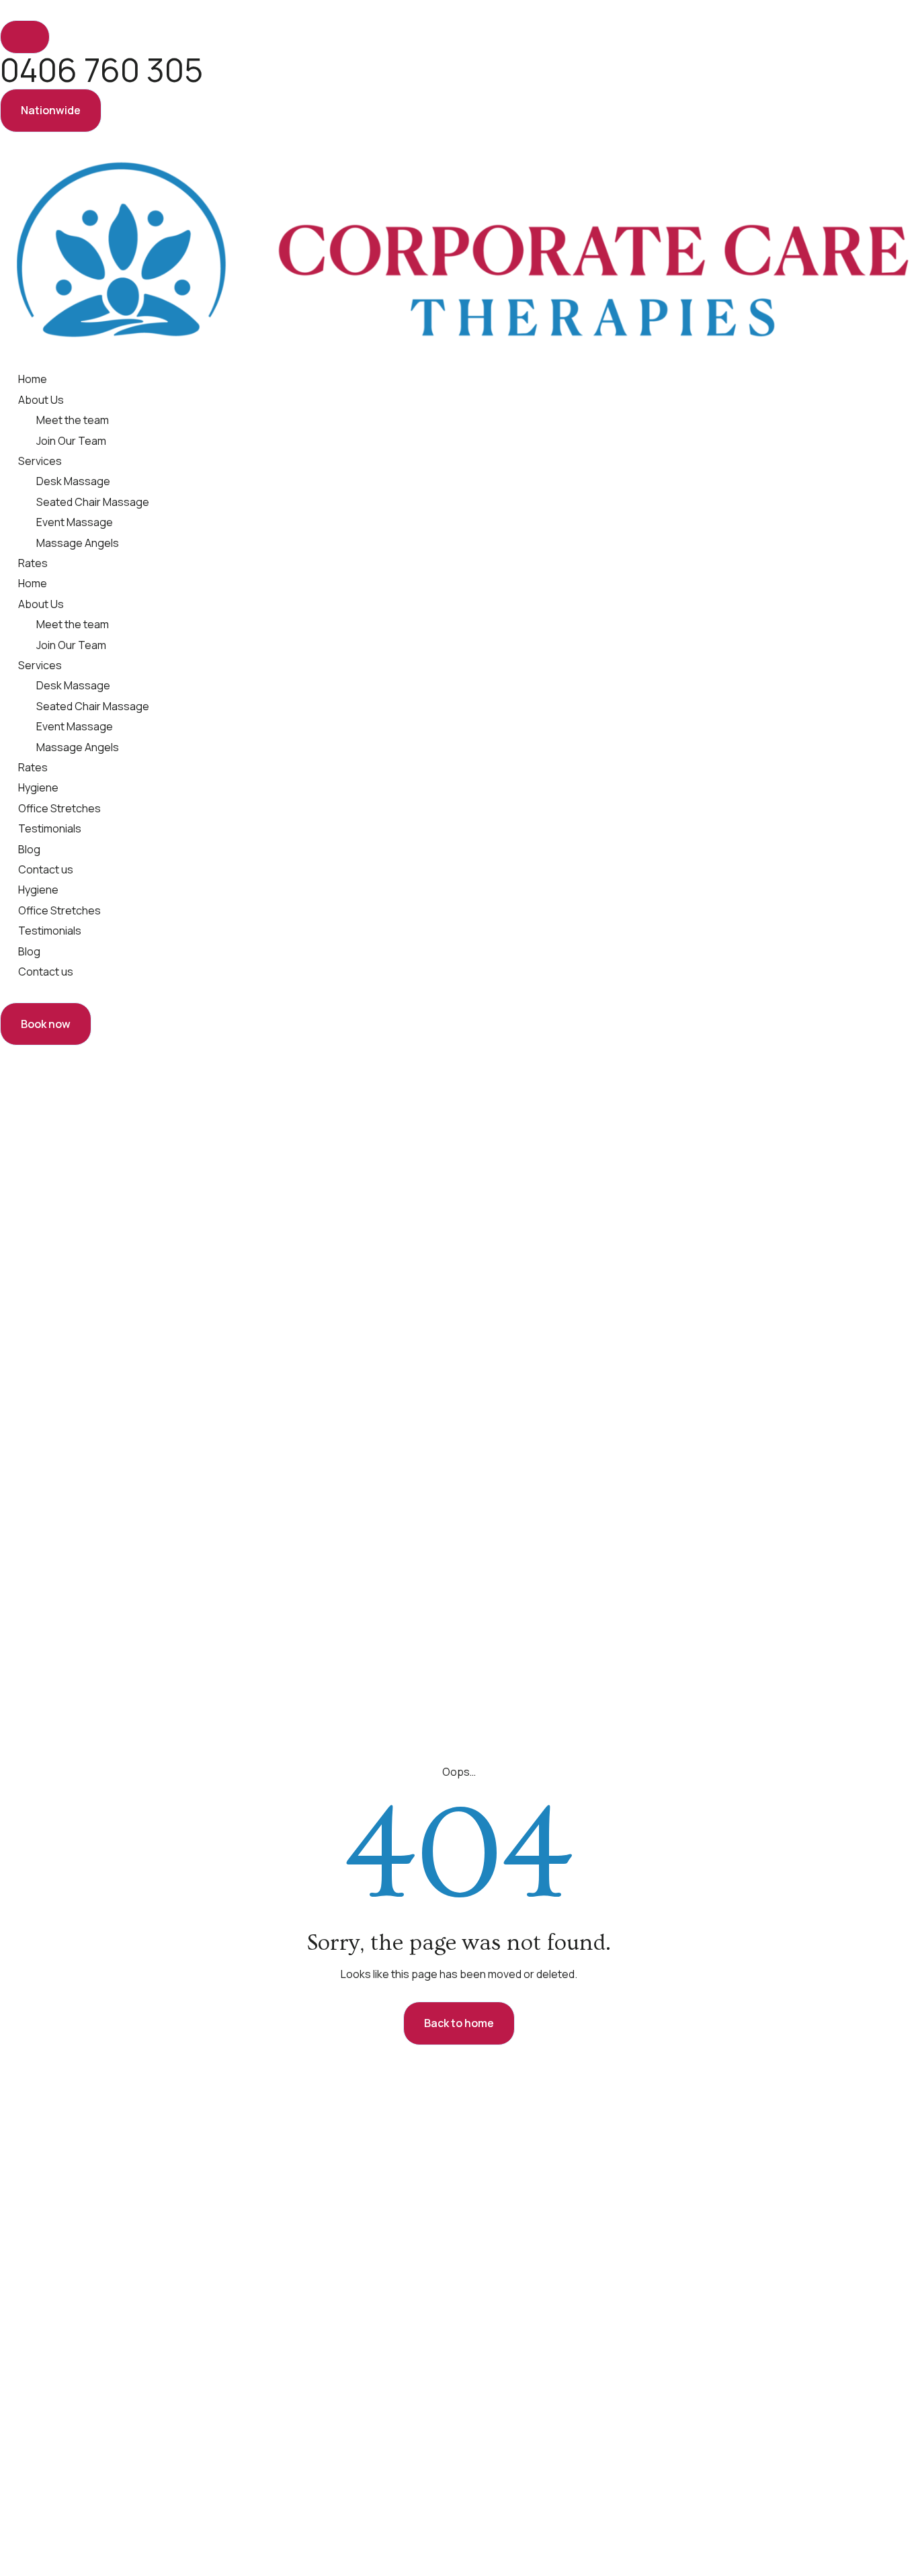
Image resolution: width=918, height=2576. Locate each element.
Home (33, 379)
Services (40, 461)
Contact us (46, 869)
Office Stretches (59, 808)
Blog (29, 849)
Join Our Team (71, 441)
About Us (41, 400)
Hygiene (38, 787)
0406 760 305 (101, 70)
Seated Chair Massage (93, 502)
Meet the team (73, 420)
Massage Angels (78, 543)
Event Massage (75, 522)
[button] (51, 110)
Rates (33, 563)
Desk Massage (73, 481)
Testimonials (50, 828)
